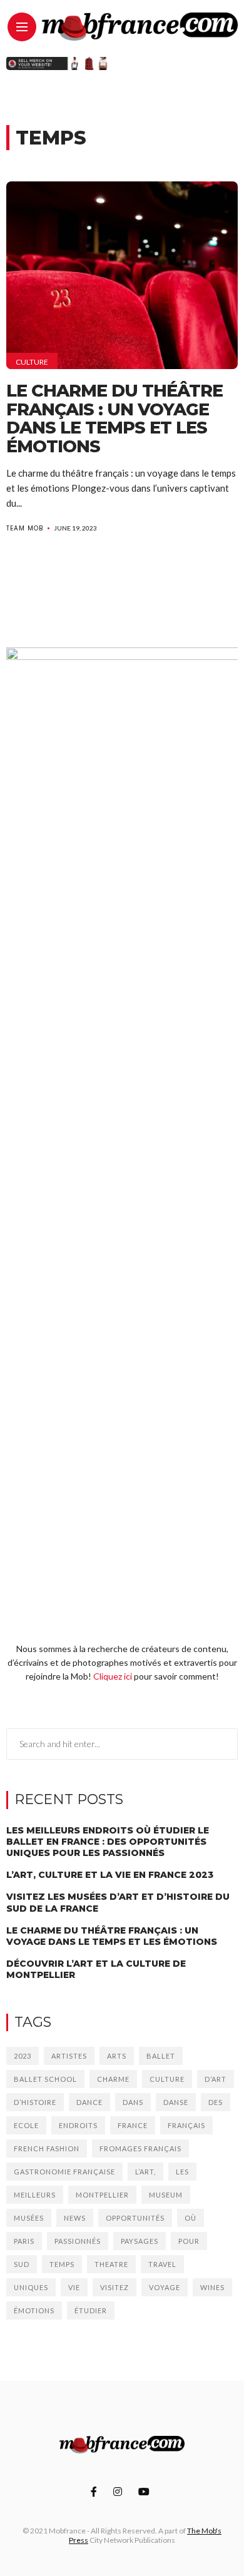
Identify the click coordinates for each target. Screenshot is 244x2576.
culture (167, 2079)
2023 (23, 2056)
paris (24, 2241)
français (186, 2125)
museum (166, 2195)
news (75, 2218)
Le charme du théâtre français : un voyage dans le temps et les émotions (114, 418)
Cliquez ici (113, 1676)
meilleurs (35, 2195)
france (133, 2125)
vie (74, 2287)
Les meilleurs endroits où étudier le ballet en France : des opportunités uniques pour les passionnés (108, 1842)
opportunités (135, 2218)
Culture (32, 362)
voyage (165, 2287)
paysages (140, 2241)
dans (133, 2102)
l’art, (145, 2172)
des (216, 2102)
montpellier (102, 2195)
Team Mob (25, 528)
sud (22, 2264)
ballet (161, 2056)
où (191, 2218)
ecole (26, 2125)
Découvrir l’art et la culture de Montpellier (96, 1969)
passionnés (78, 2241)
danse (176, 2102)
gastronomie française (64, 2172)
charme (113, 2079)
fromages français (140, 2148)
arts (117, 2056)
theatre (111, 2264)
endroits (78, 2125)
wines (212, 2287)
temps (62, 2264)
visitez (114, 2287)
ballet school (45, 2079)
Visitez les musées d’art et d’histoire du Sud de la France (118, 1902)
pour (189, 2241)
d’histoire (35, 2102)
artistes (69, 2056)
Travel (162, 2264)
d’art (216, 2079)
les (182, 2172)
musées (29, 2218)
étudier (91, 2310)
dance (89, 2102)
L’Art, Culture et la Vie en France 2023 (110, 1875)
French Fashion (47, 2148)
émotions (34, 2310)
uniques (31, 2287)
